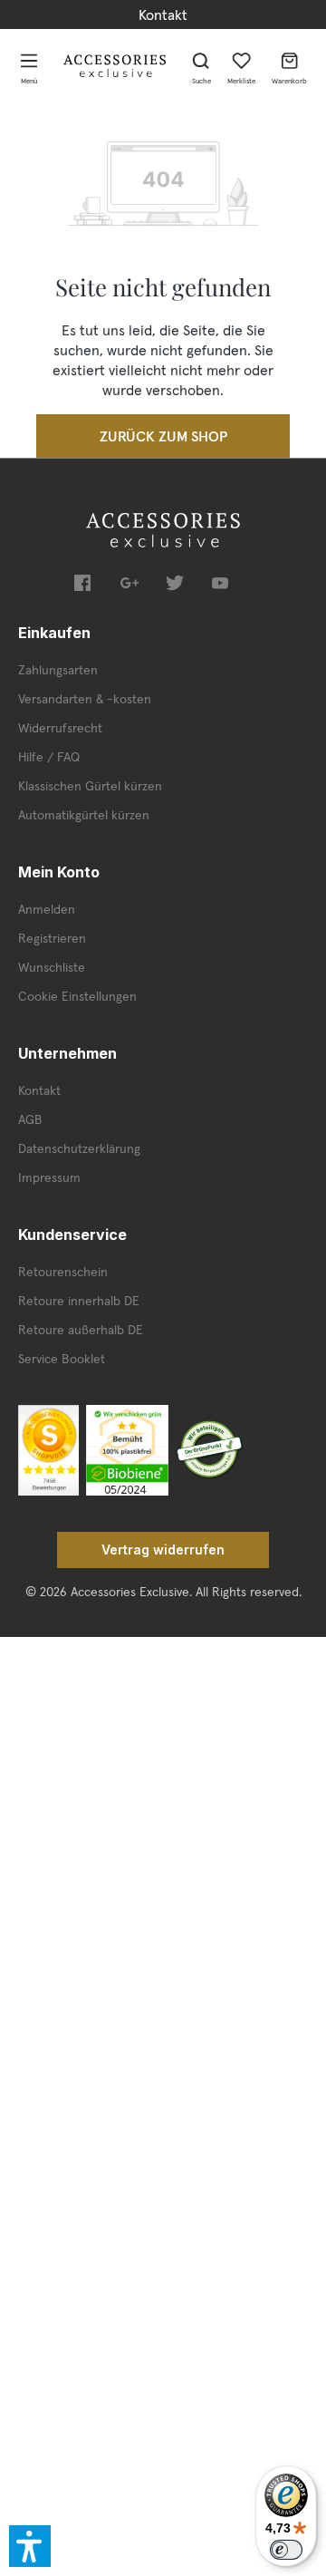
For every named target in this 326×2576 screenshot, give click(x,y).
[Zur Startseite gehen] (115, 66)
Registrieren (52, 938)
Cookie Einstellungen (77, 996)
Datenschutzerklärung (79, 1148)
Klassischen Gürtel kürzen (90, 786)
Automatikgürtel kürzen (84, 815)
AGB (30, 1119)
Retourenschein (63, 1272)
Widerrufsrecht (60, 728)
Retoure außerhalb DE (81, 1330)
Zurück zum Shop (163, 436)
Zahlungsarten (58, 670)
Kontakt (163, 15)
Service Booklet (62, 1359)
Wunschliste (52, 967)
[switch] (286, 2550)
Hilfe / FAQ (49, 757)
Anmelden (47, 909)
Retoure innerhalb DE (79, 1301)
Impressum (49, 1177)
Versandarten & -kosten (85, 699)
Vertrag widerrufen (163, 1549)
